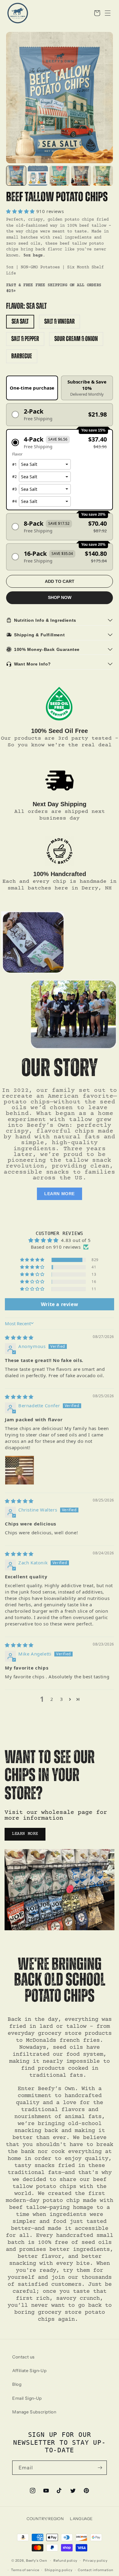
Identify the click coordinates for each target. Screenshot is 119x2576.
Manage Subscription (34, 2412)
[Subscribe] (100, 2468)
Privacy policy (95, 2561)
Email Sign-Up (27, 2398)
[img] (19, 1337)
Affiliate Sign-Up (29, 2371)
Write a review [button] (60, 1304)
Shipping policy (59, 2570)
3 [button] (62, 1699)
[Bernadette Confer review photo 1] (20, 1470)
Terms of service (25, 2570)
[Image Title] (60, 705)
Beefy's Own (37, 2561)
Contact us (23, 2357)
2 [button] (52, 1699)
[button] (97, 13)
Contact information (96, 2570)
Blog (17, 2384)
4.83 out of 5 (76, 1240)
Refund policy (65, 2561)
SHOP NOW (60, 597)
